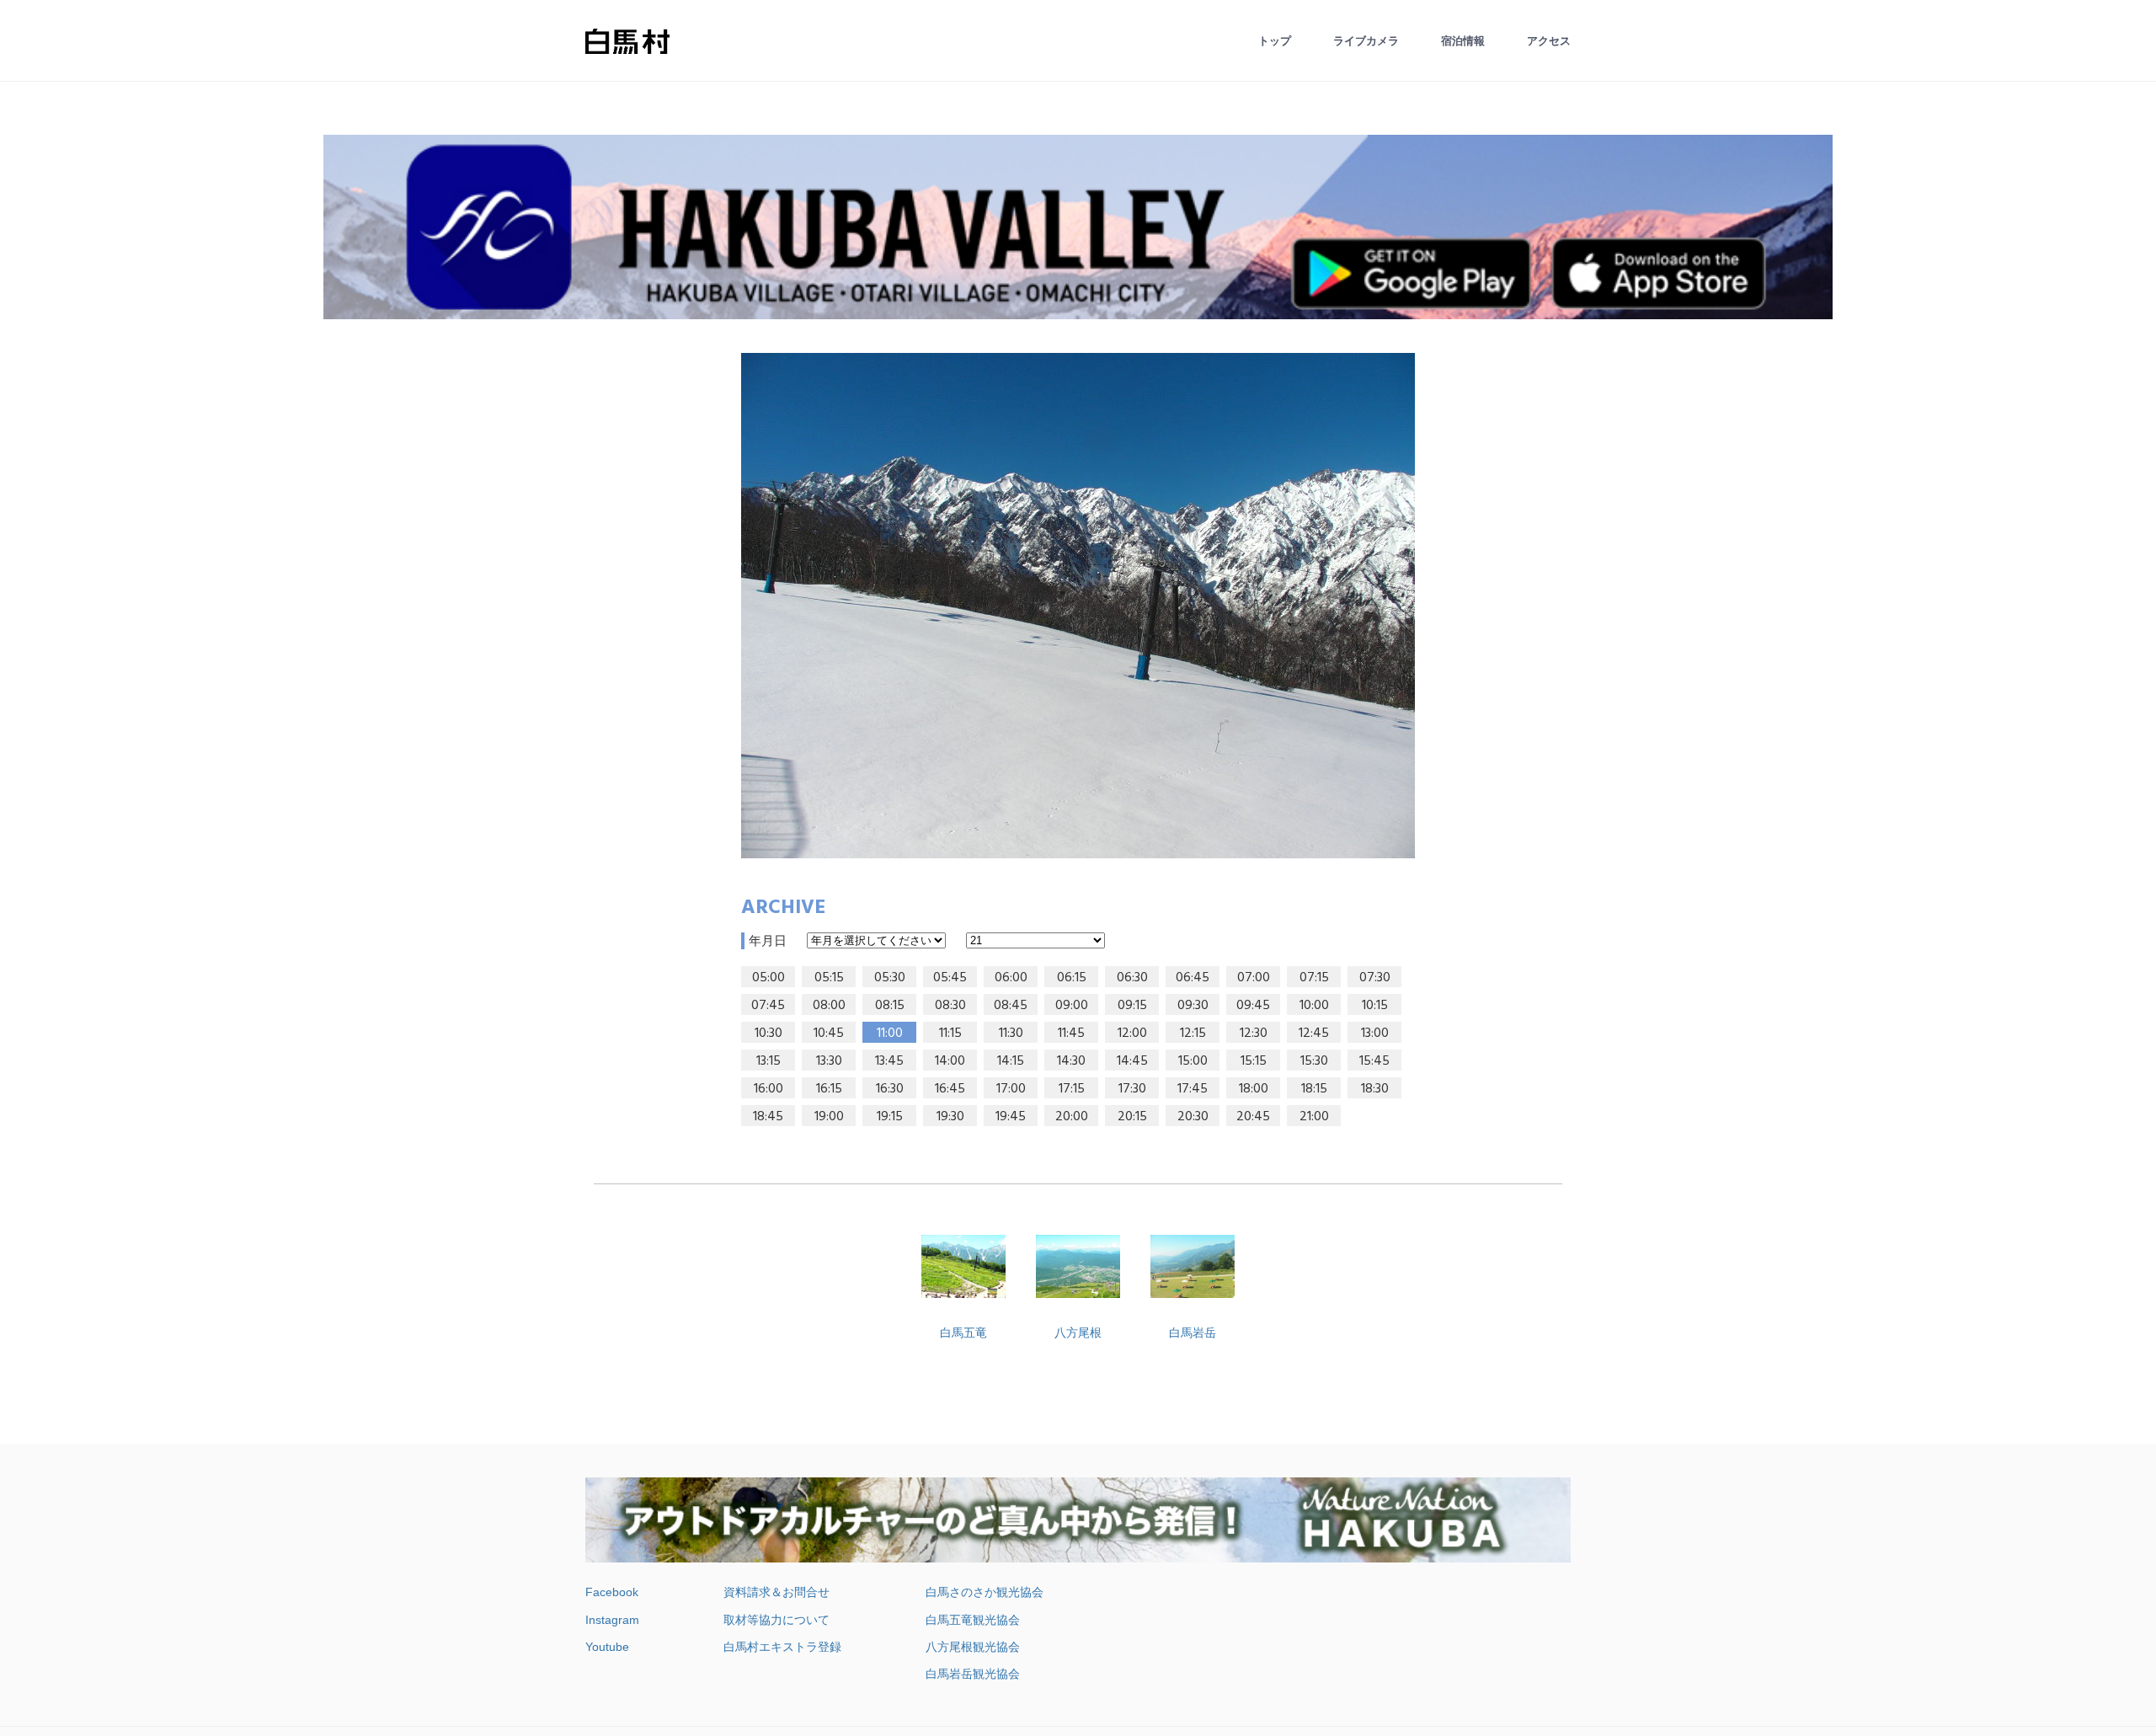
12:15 (1193, 1034)
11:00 (890, 1034)
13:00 (1375, 1034)
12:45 (1314, 1034)
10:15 (1375, 1006)
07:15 (1314, 978)
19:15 (890, 1117)
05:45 (950, 978)
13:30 (829, 1061)
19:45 (1011, 1117)
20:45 (1253, 1117)
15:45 (1374, 1061)
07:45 (768, 1006)
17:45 (1193, 1089)
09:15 (1132, 1006)
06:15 (1072, 978)
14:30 (1071, 1061)
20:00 (1072, 1117)
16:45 (950, 1089)
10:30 (768, 1034)
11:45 (1071, 1034)
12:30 (1254, 1034)
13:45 (889, 1061)
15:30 (1314, 1061)
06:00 (1011, 978)
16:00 (768, 1089)
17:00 (1011, 1089)
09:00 (1072, 1006)
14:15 (1011, 1061)
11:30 (1011, 1034)
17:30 (1132, 1089)
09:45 (1253, 1006)
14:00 (950, 1061)
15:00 (1193, 1061)
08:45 (1011, 1006)
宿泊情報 (1463, 41)
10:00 (1314, 1006)
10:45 (829, 1034)
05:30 (890, 978)
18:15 (1314, 1089)
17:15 (1072, 1089)
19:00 (829, 1117)
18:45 (768, 1117)
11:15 (950, 1034)
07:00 (1254, 978)
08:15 (890, 1006)
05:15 (829, 978)
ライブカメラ (1366, 41)
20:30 (1193, 1117)
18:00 (1254, 1089)
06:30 (1132, 978)
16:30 (890, 1089)
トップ (1275, 41)
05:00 (768, 978)
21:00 (1314, 1117)
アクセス (1549, 41)
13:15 (768, 1061)
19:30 (950, 1117)
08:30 (950, 1006)
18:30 (1375, 1089)
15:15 (1254, 1061)
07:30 (1375, 978)
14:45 (1132, 1061)
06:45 (1193, 978)
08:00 (829, 1006)
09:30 (1193, 1006)
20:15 (1132, 1117)
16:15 (829, 1089)
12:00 (1132, 1034)
